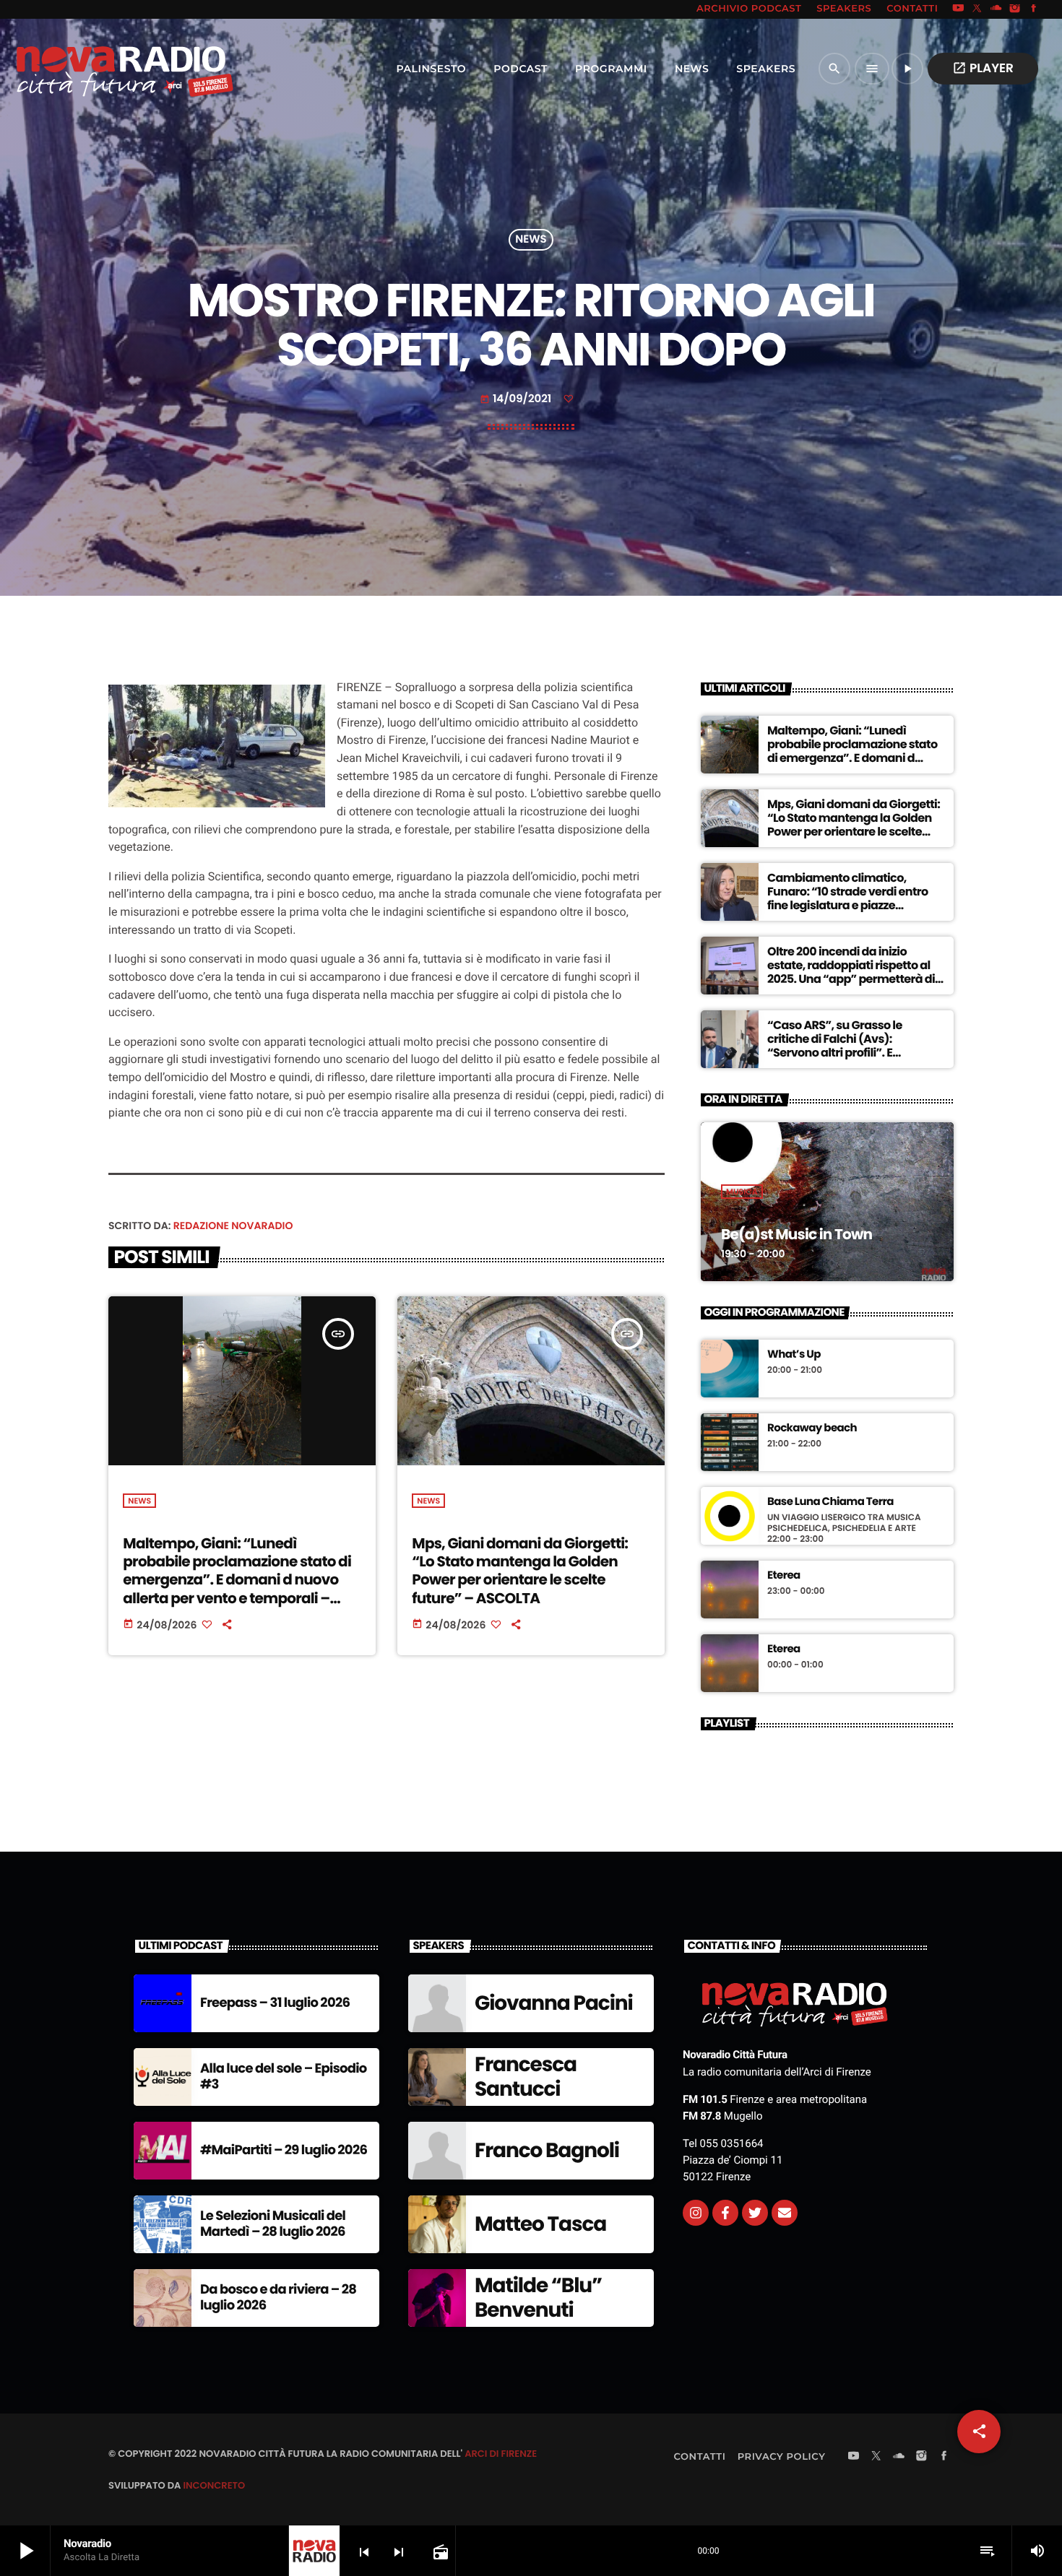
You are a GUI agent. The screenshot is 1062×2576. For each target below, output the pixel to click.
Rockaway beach (812, 1428)
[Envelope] (785, 2213)
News (531, 240)
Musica (742, 1192)
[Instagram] (1015, 9)
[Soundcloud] (996, 9)
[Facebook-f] (725, 2213)
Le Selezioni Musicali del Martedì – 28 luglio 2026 (273, 2224)
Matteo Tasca (540, 2224)
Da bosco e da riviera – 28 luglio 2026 (278, 2298)
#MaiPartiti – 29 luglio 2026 (284, 2150)
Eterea (784, 1576)
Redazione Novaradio (233, 1226)
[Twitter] (755, 2213)
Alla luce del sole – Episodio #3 (284, 2077)
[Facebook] (1034, 9)
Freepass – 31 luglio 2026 (275, 2003)
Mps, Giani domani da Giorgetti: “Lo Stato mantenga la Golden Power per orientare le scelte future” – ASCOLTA (520, 1571)
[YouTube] (958, 9)
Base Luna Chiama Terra (830, 1502)
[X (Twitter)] (977, 9)
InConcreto (214, 2485)
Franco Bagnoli (547, 2150)
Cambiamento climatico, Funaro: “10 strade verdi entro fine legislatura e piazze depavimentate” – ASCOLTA (848, 899)
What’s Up (794, 1355)
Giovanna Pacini (554, 2003)
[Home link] (93, 69)
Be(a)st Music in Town (796, 1234)
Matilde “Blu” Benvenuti (538, 2298)
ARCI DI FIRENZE (501, 2454)
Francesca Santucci (526, 2077)
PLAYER (983, 68)
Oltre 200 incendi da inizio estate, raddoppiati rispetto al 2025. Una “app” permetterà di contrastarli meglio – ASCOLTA (851, 972)
